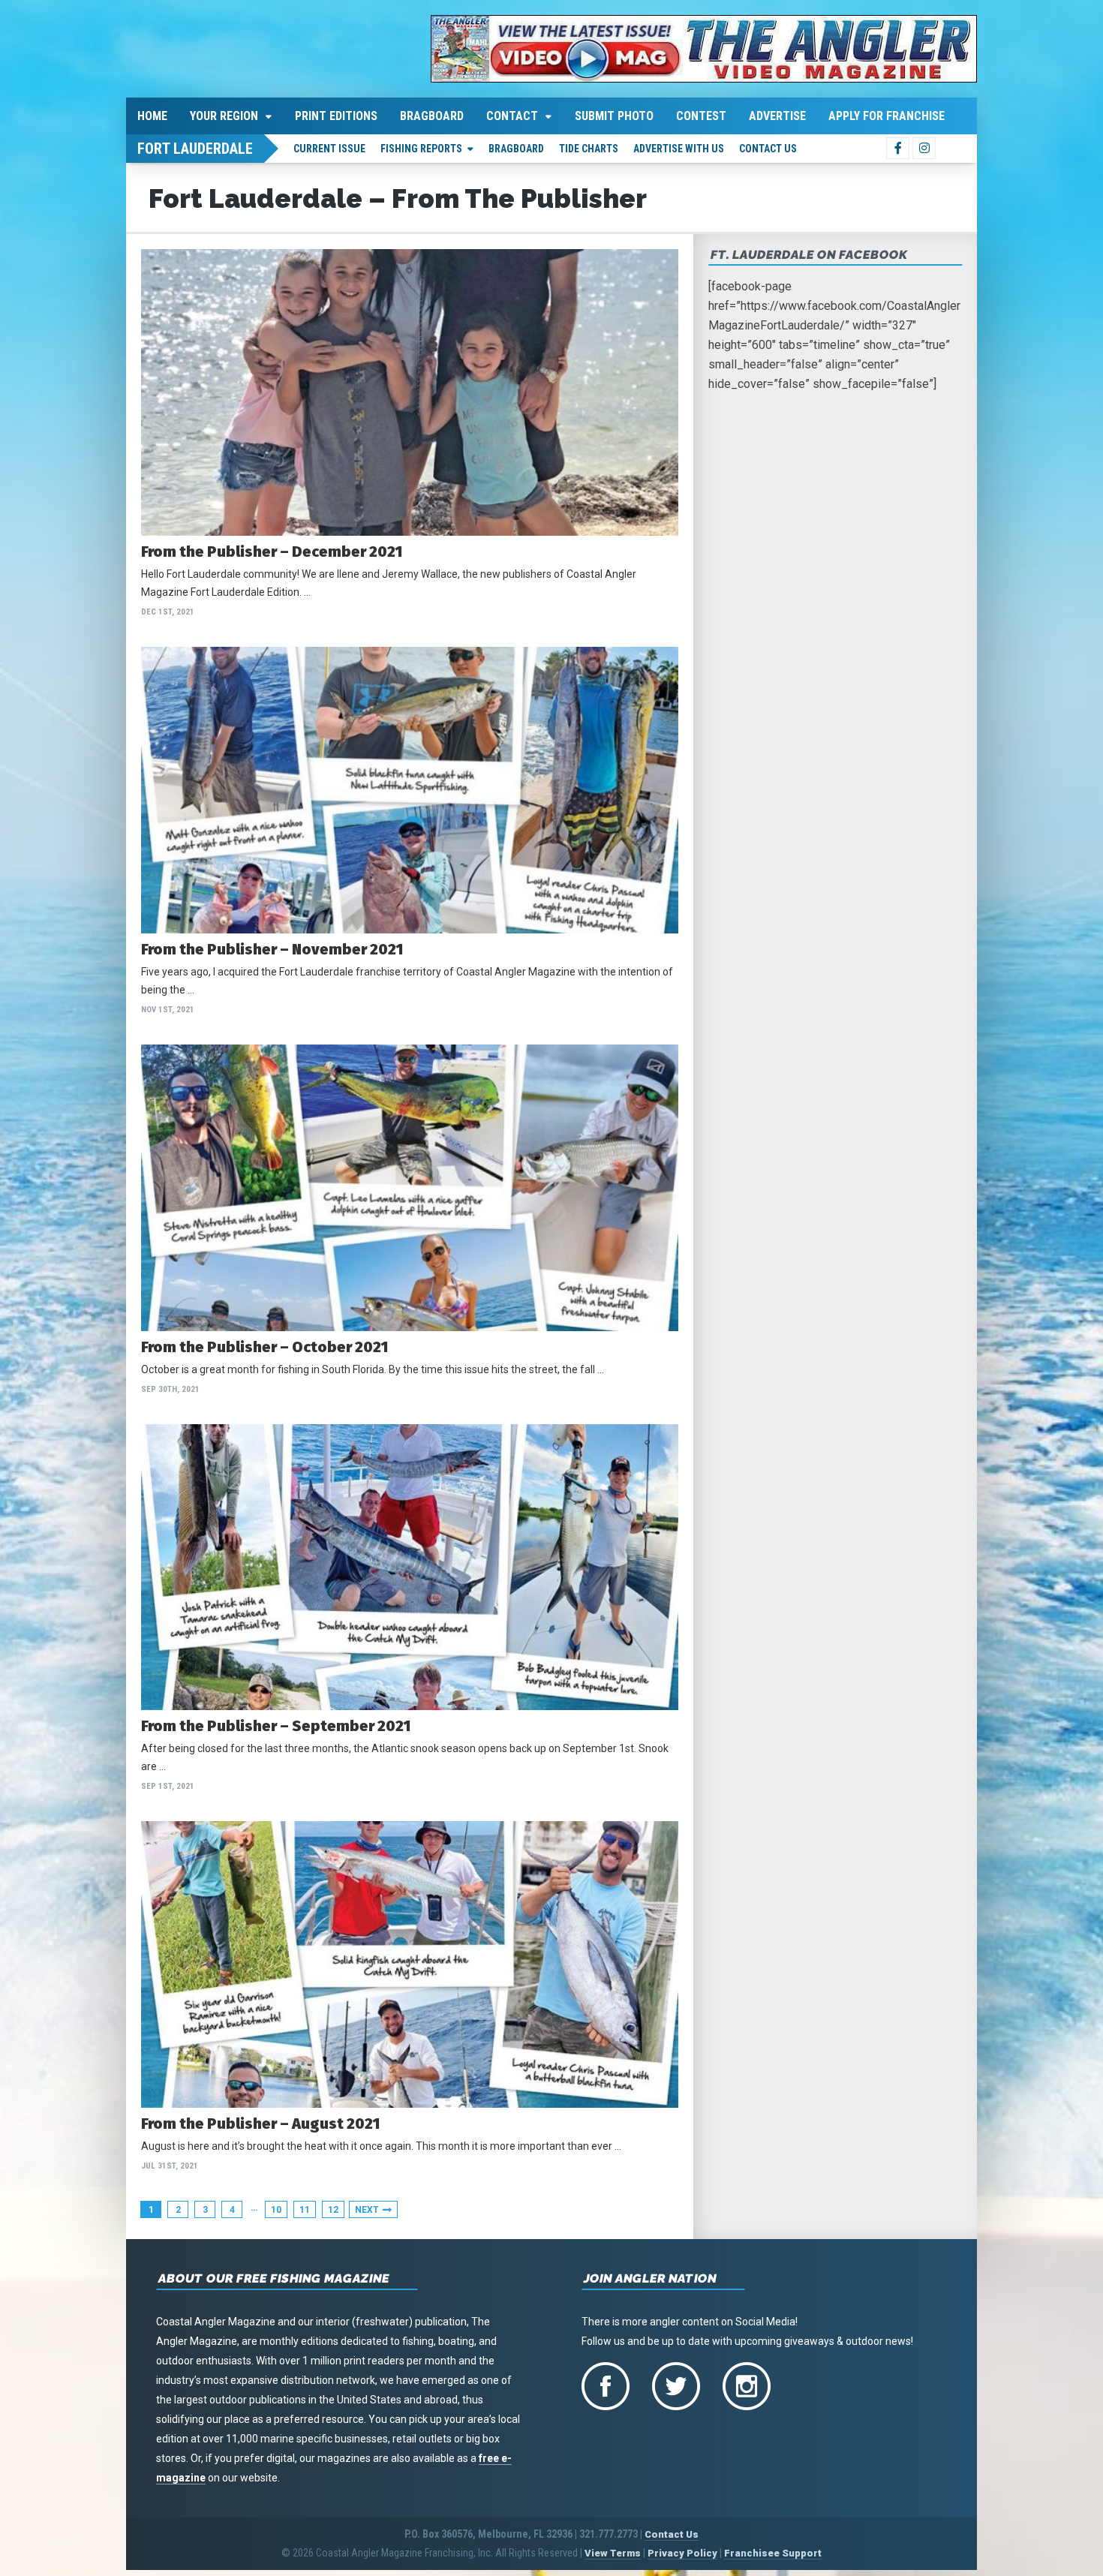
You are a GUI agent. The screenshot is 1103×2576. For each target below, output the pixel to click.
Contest (701, 116)
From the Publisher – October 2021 (264, 1347)
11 (305, 2210)
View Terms (613, 2553)
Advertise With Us (679, 149)
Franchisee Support (773, 2553)
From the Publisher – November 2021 (272, 949)
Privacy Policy (682, 2553)
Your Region (224, 116)
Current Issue (329, 149)
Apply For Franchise (887, 116)
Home (152, 116)
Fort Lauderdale (195, 149)
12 (333, 2210)
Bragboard (432, 116)
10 (276, 2210)
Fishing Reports (421, 149)
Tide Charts (589, 149)
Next (367, 2210)
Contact (512, 116)
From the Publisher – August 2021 (260, 2124)
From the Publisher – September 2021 (276, 1726)
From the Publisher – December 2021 (272, 552)
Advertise (777, 116)
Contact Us (768, 149)
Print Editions (336, 116)
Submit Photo (614, 116)
